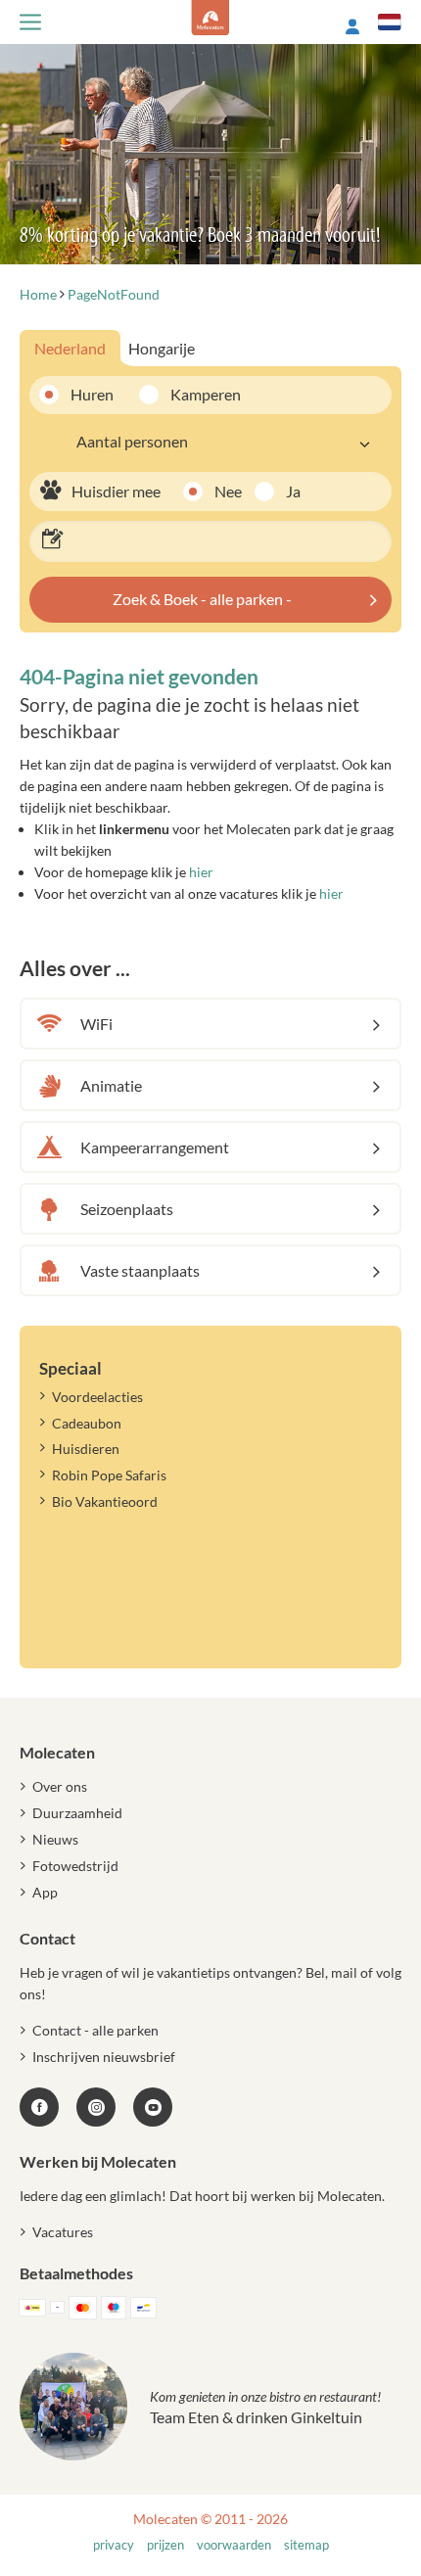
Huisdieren (86, 1449)
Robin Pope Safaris (109, 1475)
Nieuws (55, 1839)
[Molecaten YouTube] (153, 2107)
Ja (293, 491)
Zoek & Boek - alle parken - (202, 599)
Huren (92, 394)
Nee (228, 491)
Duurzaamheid (77, 1813)
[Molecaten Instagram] (96, 2107)
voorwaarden (234, 2545)
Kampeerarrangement (155, 1147)
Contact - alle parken (95, 2030)
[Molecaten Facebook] (39, 2107)
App (45, 1892)
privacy (114, 2545)
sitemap (306, 2545)
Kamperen (198, 394)
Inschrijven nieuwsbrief (104, 2057)
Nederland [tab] (70, 348)
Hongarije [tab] (162, 348)
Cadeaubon (87, 1423)
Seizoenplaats (127, 1209)
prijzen (165, 2545)
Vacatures (63, 2232)
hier (201, 872)
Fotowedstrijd (75, 1866)
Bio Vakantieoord (105, 1501)
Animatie (111, 1085)
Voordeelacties (97, 1397)
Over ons (60, 1786)
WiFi (96, 1024)
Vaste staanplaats (140, 1270)
